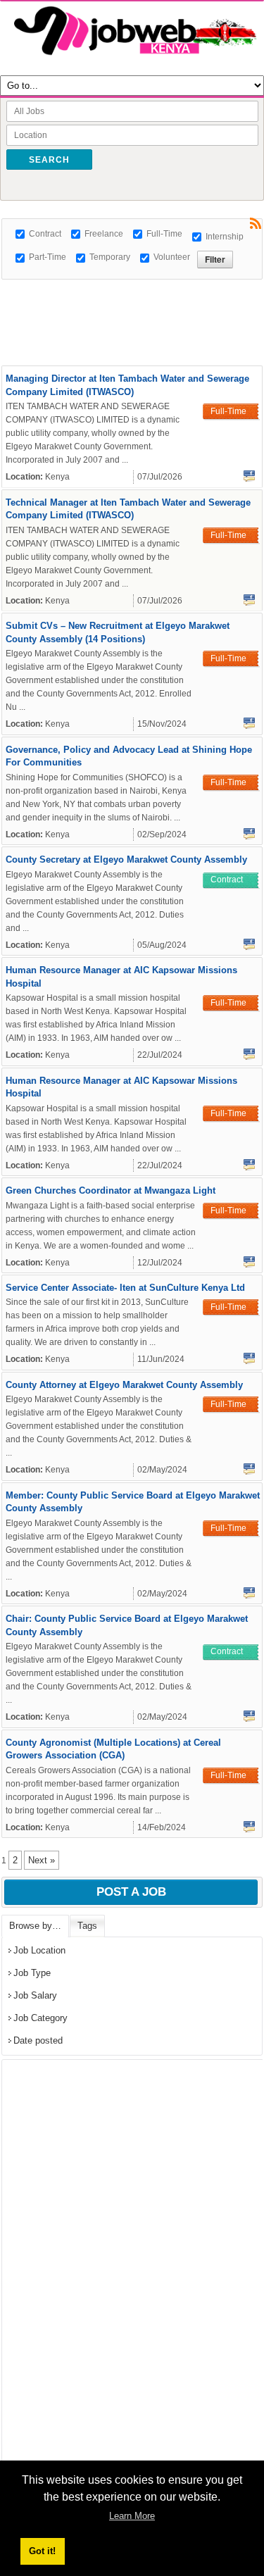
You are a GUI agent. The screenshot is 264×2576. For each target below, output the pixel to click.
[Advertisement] (133, 297)
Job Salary (35, 1995)
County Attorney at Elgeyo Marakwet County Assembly (124, 1385)
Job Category (40, 2018)
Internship (225, 237)
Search (49, 160)
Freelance (104, 234)
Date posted (38, 2040)
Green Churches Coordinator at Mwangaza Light (111, 1190)
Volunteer (172, 257)
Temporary (110, 257)
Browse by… (35, 1926)
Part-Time (48, 257)
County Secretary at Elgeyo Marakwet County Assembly (126, 859)
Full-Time (164, 234)
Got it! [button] (42, 2551)
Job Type (32, 1973)
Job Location (39, 1950)
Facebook (249, 476)
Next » (42, 1860)
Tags (87, 1926)
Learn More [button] (132, 2516)
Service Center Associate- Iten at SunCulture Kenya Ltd (125, 1288)
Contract (45, 234)
